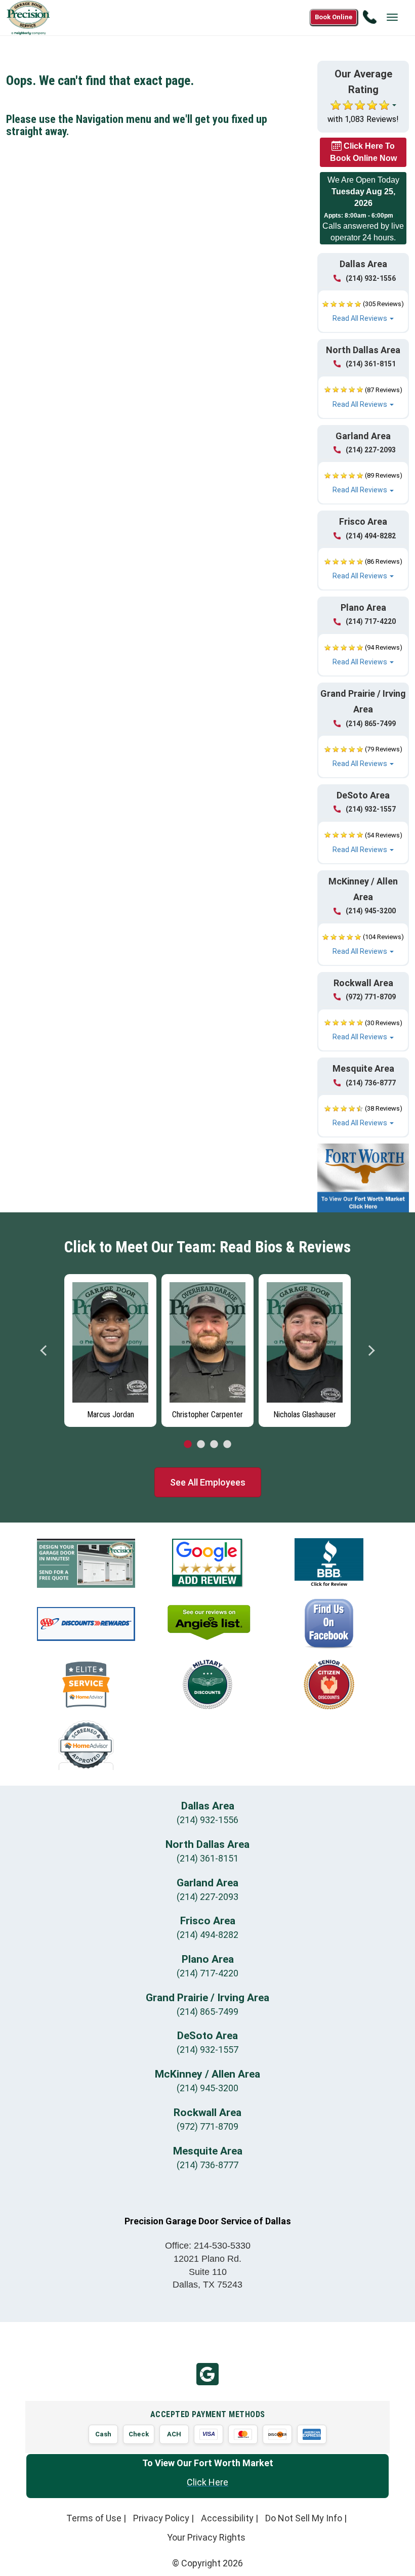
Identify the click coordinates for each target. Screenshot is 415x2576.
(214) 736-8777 (371, 1083)
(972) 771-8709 (371, 997)
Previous (44, 1350)
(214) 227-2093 (371, 450)
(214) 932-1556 (371, 278)
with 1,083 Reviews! (363, 119)
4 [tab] (227, 1445)
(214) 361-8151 (371, 364)
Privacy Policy (161, 2518)
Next (371, 1350)
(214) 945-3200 (371, 911)
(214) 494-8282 (371, 536)
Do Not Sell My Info (304, 2518)
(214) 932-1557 (371, 809)
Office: (208, 2246)
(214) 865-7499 (371, 724)
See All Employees (208, 1482)
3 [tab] (214, 1445)
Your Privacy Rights (206, 2537)
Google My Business (207, 2374)
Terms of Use (94, 2518)
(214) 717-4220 (371, 621)
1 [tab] (188, 1445)
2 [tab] (201, 1445)
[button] (363, 311)
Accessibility (227, 2518)
